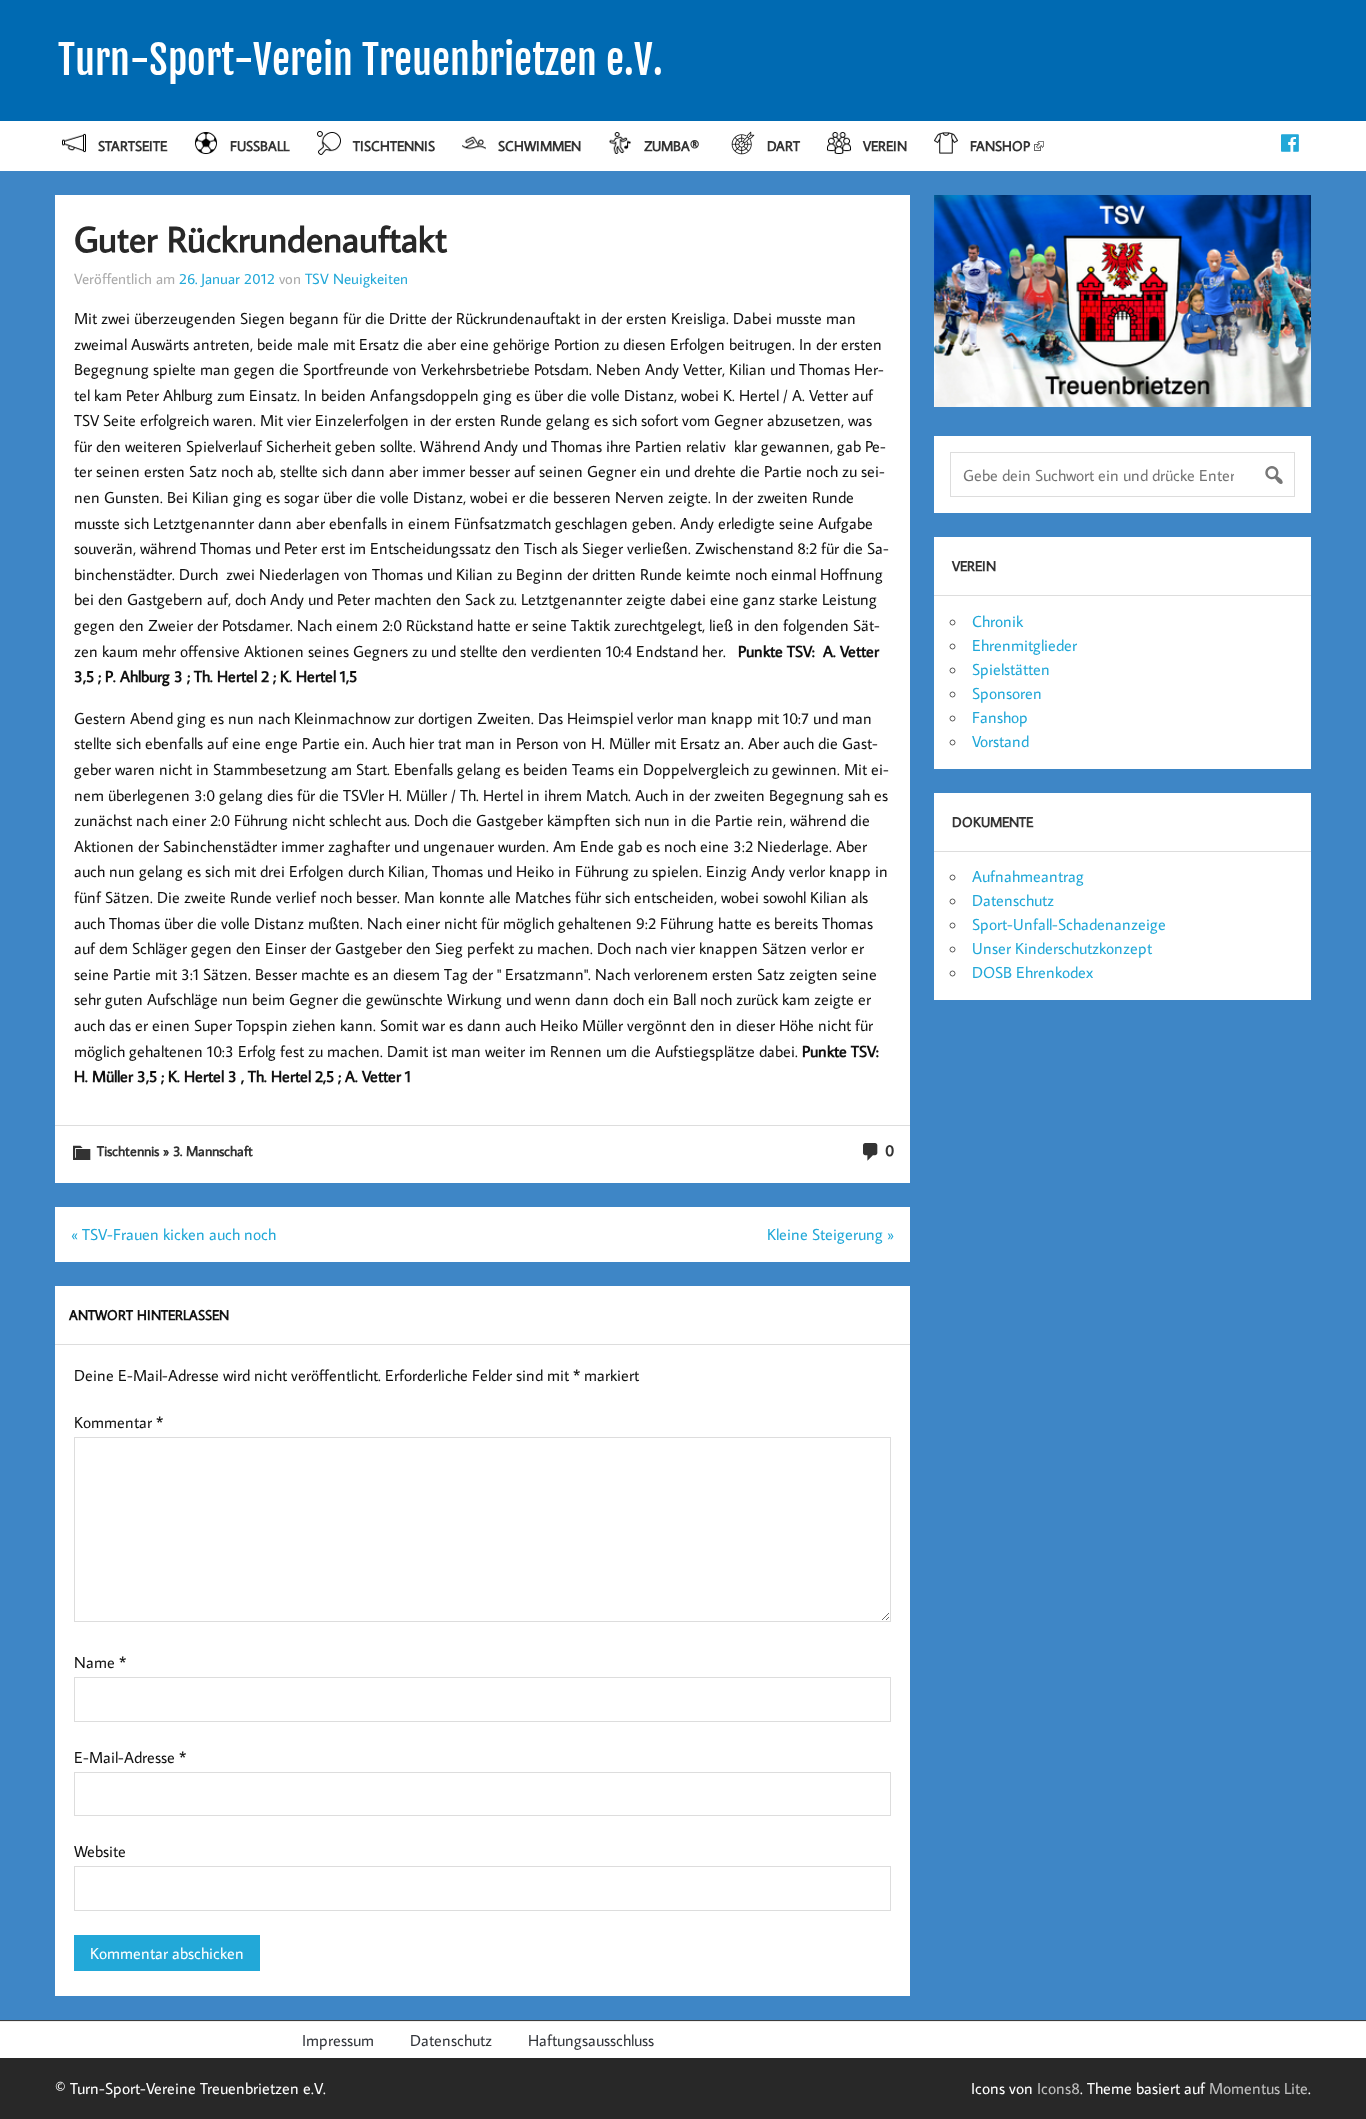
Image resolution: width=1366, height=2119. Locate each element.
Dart (783, 145)
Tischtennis (394, 145)
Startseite (132, 145)
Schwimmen (539, 145)
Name (100, 1662)
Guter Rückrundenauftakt (260, 238)
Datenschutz (1013, 900)
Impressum (338, 2040)
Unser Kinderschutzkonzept (1062, 948)
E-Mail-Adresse (130, 1757)
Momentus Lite (1258, 2088)
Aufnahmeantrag (1028, 876)
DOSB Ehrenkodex (1032, 972)
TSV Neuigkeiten (356, 278)
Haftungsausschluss (591, 2040)
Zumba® (673, 145)
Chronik (997, 621)
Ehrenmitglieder (1024, 645)
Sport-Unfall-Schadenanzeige (1069, 924)
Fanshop (1000, 145)
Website (100, 1851)
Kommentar (118, 1422)
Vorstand (1000, 741)
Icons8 (1058, 2088)
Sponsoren (1007, 693)
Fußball (259, 145)
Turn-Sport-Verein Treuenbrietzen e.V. (360, 60)
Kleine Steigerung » (830, 1234)
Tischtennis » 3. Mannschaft (175, 1150)
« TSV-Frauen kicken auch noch (173, 1234)
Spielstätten (1011, 669)
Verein (885, 145)
